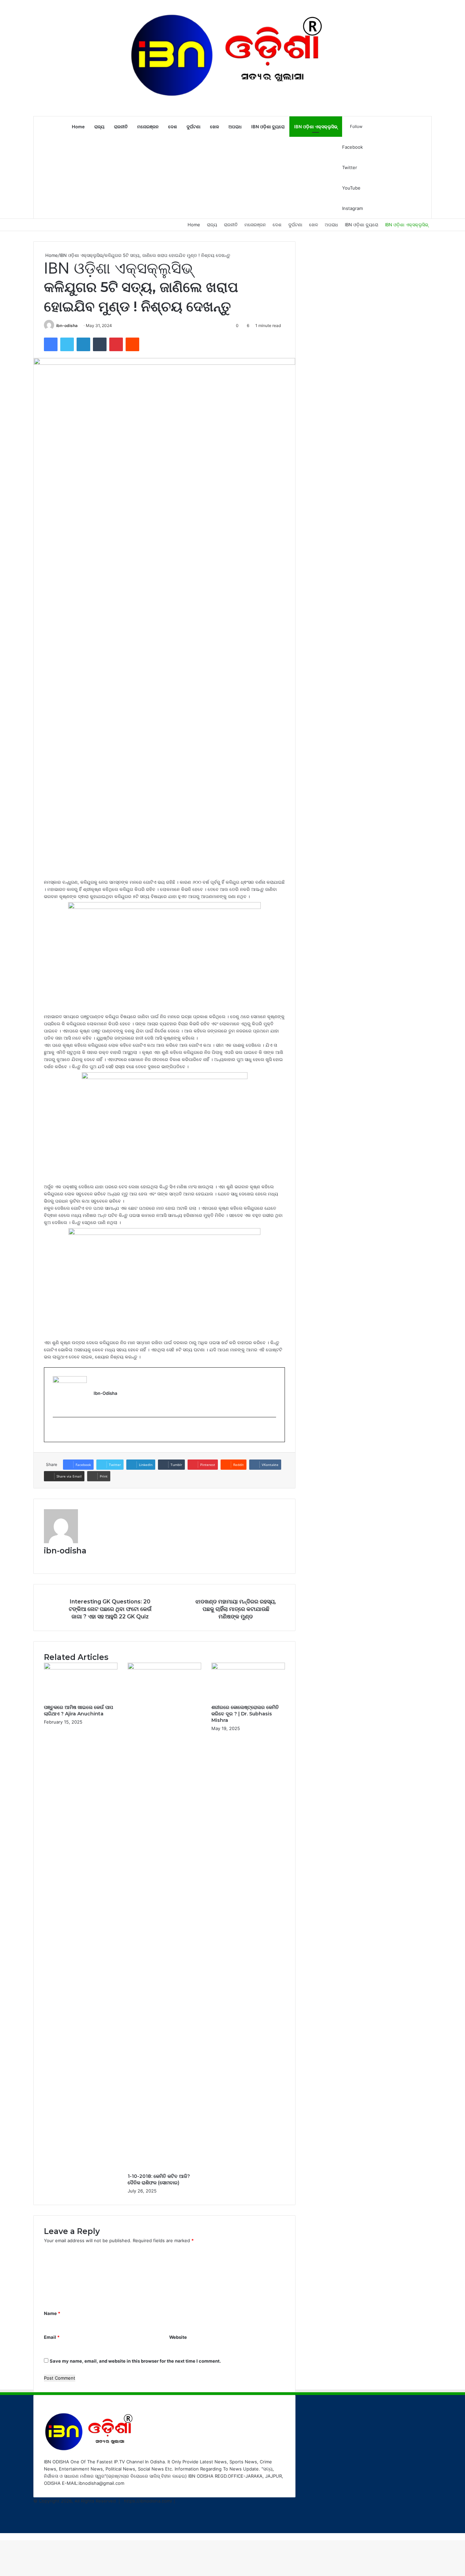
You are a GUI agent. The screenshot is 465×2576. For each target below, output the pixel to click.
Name (52, 2313)
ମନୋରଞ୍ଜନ (148, 127)
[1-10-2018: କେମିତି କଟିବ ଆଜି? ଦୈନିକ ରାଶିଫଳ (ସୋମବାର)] (164, 1668)
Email (52, 2337)
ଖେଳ (214, 127)
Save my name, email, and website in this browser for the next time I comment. (135, 2361)
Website (178, 2337)
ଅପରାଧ (235, 127)
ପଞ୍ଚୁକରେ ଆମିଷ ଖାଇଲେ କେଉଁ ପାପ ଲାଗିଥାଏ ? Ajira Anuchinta (78, 1710)
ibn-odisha (67, 325)
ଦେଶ (173, 127)
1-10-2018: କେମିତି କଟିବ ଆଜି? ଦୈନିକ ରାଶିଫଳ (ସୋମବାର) (159, 2179)
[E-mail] (56, 1430)
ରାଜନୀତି (121, 127)
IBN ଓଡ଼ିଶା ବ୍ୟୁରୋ (268, 127)
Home (78, 127)
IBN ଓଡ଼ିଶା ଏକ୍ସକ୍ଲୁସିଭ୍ (316, 127)
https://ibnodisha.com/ (148, 2501)
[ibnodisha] (232, 58)
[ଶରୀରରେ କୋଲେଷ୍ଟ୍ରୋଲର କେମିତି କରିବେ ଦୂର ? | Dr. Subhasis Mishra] (248, 1668)
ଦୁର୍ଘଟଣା (194, 127)
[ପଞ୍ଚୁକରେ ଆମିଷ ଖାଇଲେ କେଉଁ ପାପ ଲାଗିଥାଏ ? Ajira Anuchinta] (81, 1668)
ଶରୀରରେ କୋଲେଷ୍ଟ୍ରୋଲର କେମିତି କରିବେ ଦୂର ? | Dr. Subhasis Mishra (245, 1714)
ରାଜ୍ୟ (99, 127)
